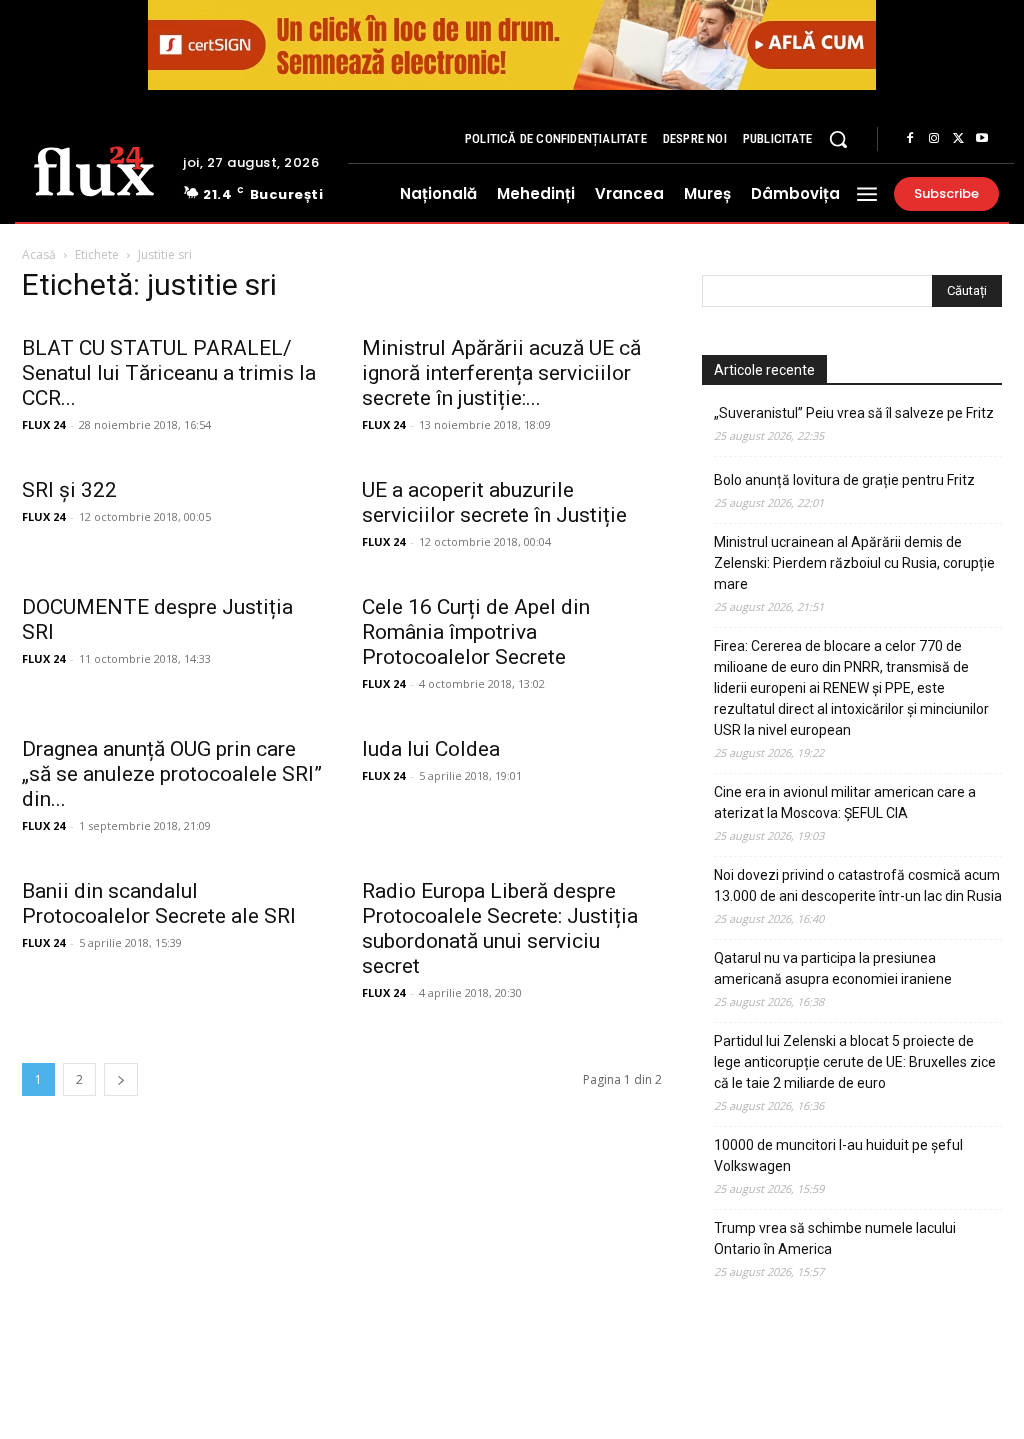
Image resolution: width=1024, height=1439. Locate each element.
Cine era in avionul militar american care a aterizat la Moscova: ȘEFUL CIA (845, 802)
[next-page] (121, 1079)
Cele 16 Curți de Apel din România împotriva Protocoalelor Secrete (476, 632)
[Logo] (94, 169)
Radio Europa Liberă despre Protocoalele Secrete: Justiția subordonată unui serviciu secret (500, 928)
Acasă (39, 254)
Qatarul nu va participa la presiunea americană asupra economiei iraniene (833, 968)
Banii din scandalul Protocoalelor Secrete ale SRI (159, 903)
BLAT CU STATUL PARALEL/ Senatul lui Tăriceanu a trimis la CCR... (169, 373)
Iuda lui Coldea (431, 749)
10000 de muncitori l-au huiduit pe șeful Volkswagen (838, 1155)
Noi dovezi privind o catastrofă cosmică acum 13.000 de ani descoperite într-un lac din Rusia (858, 885)
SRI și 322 (69, 490)
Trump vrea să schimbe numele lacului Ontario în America (835, 1238)
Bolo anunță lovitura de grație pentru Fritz (844, 480)
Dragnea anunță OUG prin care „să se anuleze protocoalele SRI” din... (172, 774)
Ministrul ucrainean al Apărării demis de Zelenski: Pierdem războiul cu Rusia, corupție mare (854, 563)
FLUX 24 (43, 424)
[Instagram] (934, 139)
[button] (838, 139)
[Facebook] (910, 139)
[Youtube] (982, 139)
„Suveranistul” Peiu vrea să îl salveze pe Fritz (854, 413)
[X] (958, 139)
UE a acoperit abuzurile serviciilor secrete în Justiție (494, 502)
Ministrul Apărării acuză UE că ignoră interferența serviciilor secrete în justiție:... (501, 373)
